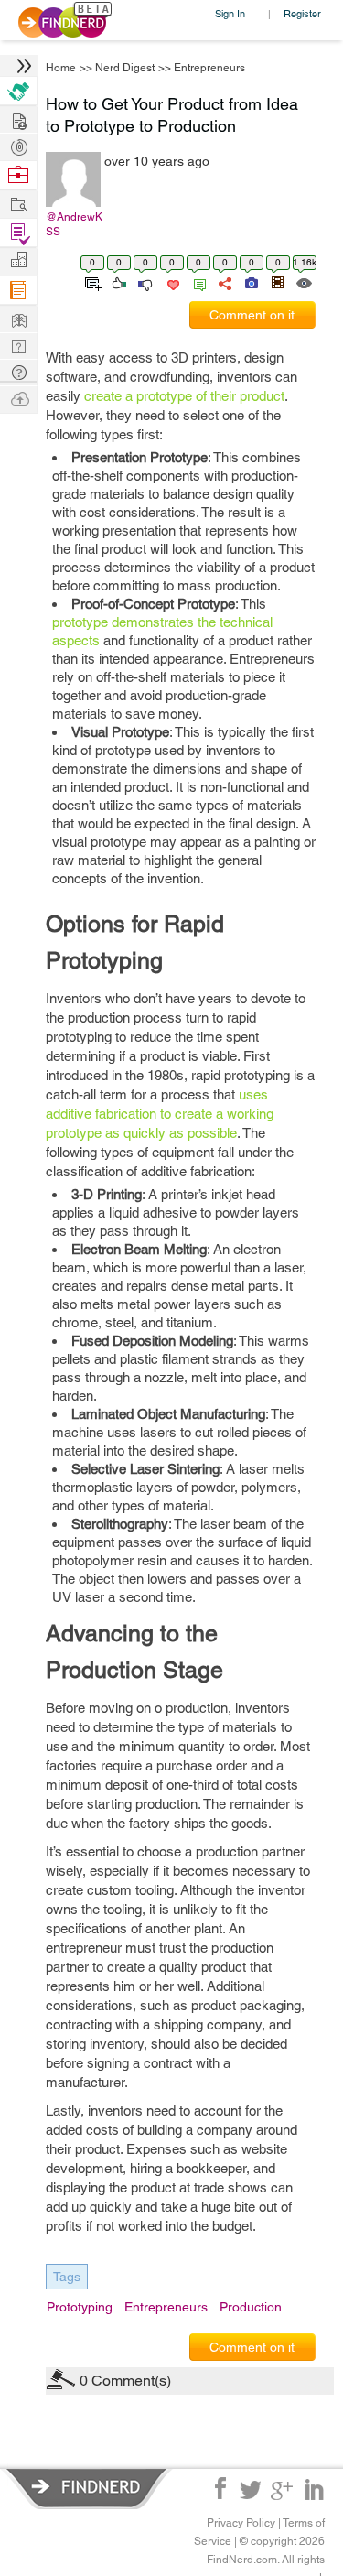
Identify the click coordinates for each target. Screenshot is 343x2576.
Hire (18, 91)
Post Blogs (18, 398)
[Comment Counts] (197, 282)
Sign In (230, 13)
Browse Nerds (18, 145)
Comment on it (252, 315)
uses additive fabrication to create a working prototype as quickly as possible (160, 1114)
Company (18, 260)
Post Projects (18, 119)
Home (61, 68)
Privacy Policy (241, 2523)
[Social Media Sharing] (224, 282)
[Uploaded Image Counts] (250, 282)
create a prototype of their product (184, 396)
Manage (18, 233)
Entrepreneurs (209, 68)
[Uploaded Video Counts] (277, 282)
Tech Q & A (18, 345)
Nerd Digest (125, 68)
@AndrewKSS (74, 224)
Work (18, 175)
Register (302, 13)
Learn (18, 291)
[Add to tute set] (91, 282)
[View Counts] (303, 282)
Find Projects (18, 203)
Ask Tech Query (18, 371)
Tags (67, 2277)
